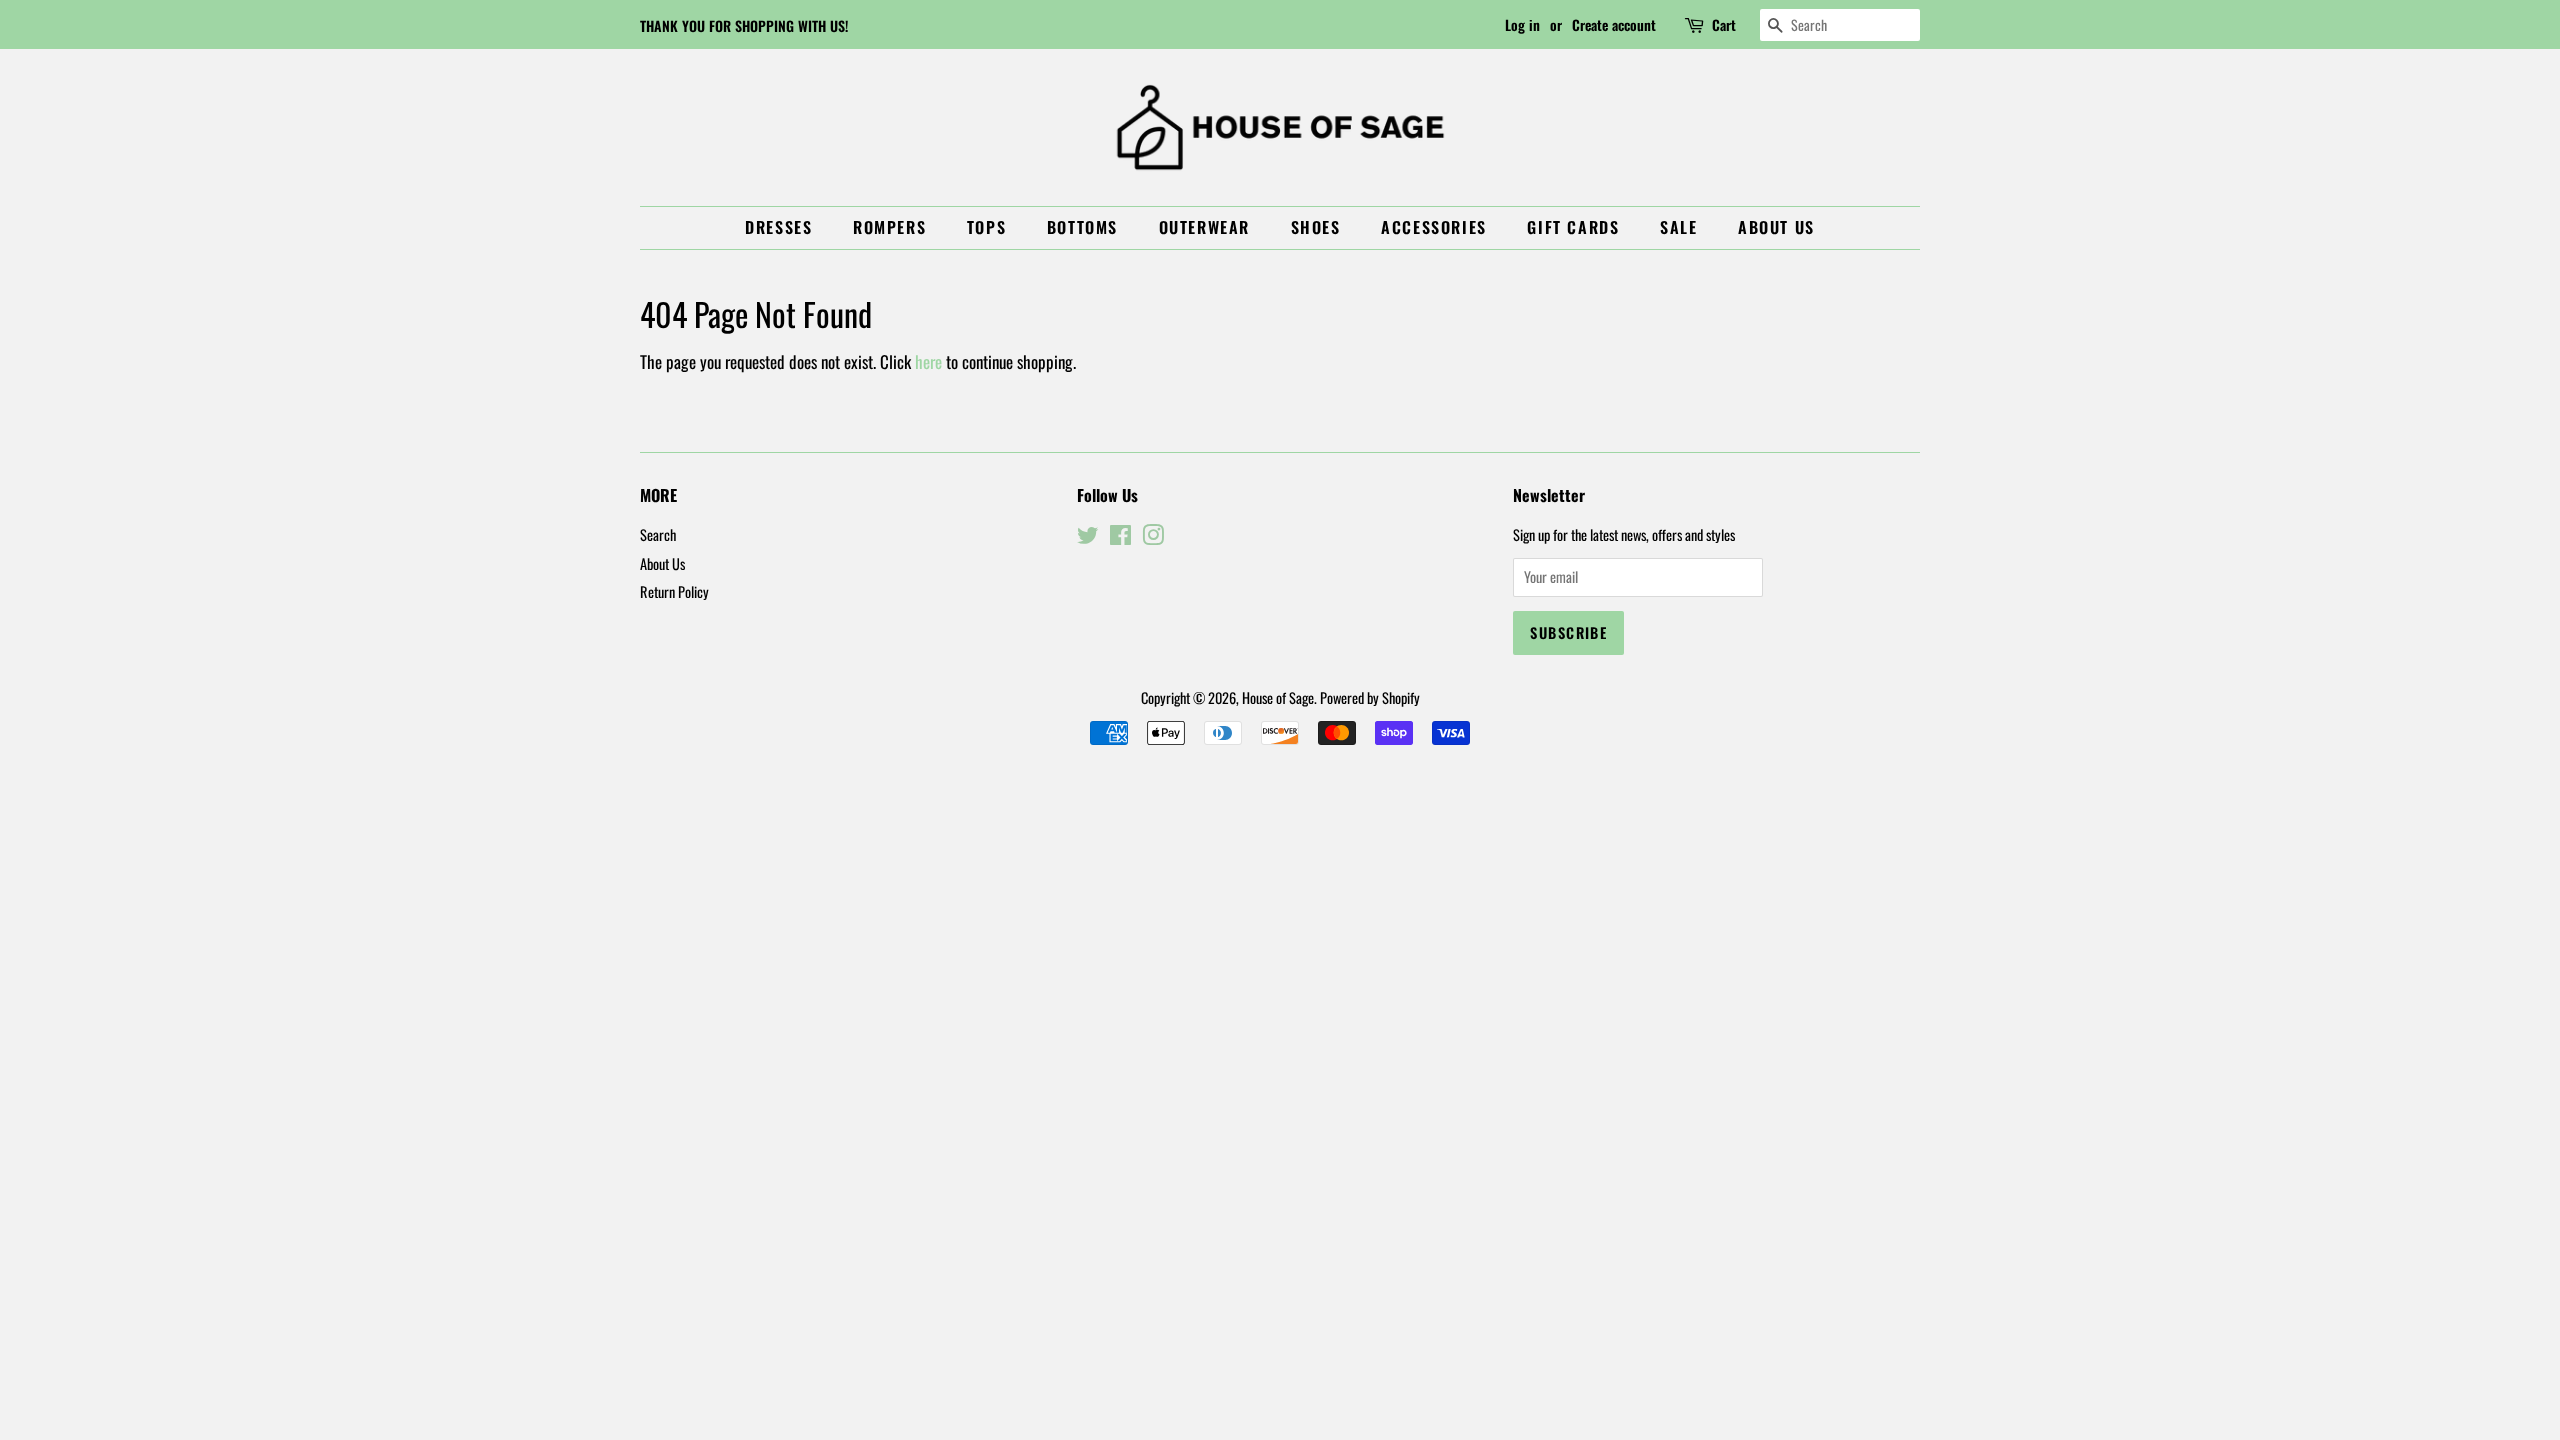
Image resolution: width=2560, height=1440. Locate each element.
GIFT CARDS (1573, 227)
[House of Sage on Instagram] (1153, 537)
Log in (1522, 24)
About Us (1776, 227)
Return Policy (674, 591)
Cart (1724, 24)
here (928, 361)
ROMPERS (889, 227)
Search (658, 534)
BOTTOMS (1082, 227)
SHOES (1316, 227)
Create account (1614, 24)
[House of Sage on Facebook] (1120, 537)
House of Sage (1278, 697)
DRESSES (778, 227)
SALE (1678, 227)
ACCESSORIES (1434, 227)
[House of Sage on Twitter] (1088, 537)
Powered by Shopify (1370, 697)
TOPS (986, 227)
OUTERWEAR (1204, 227)
